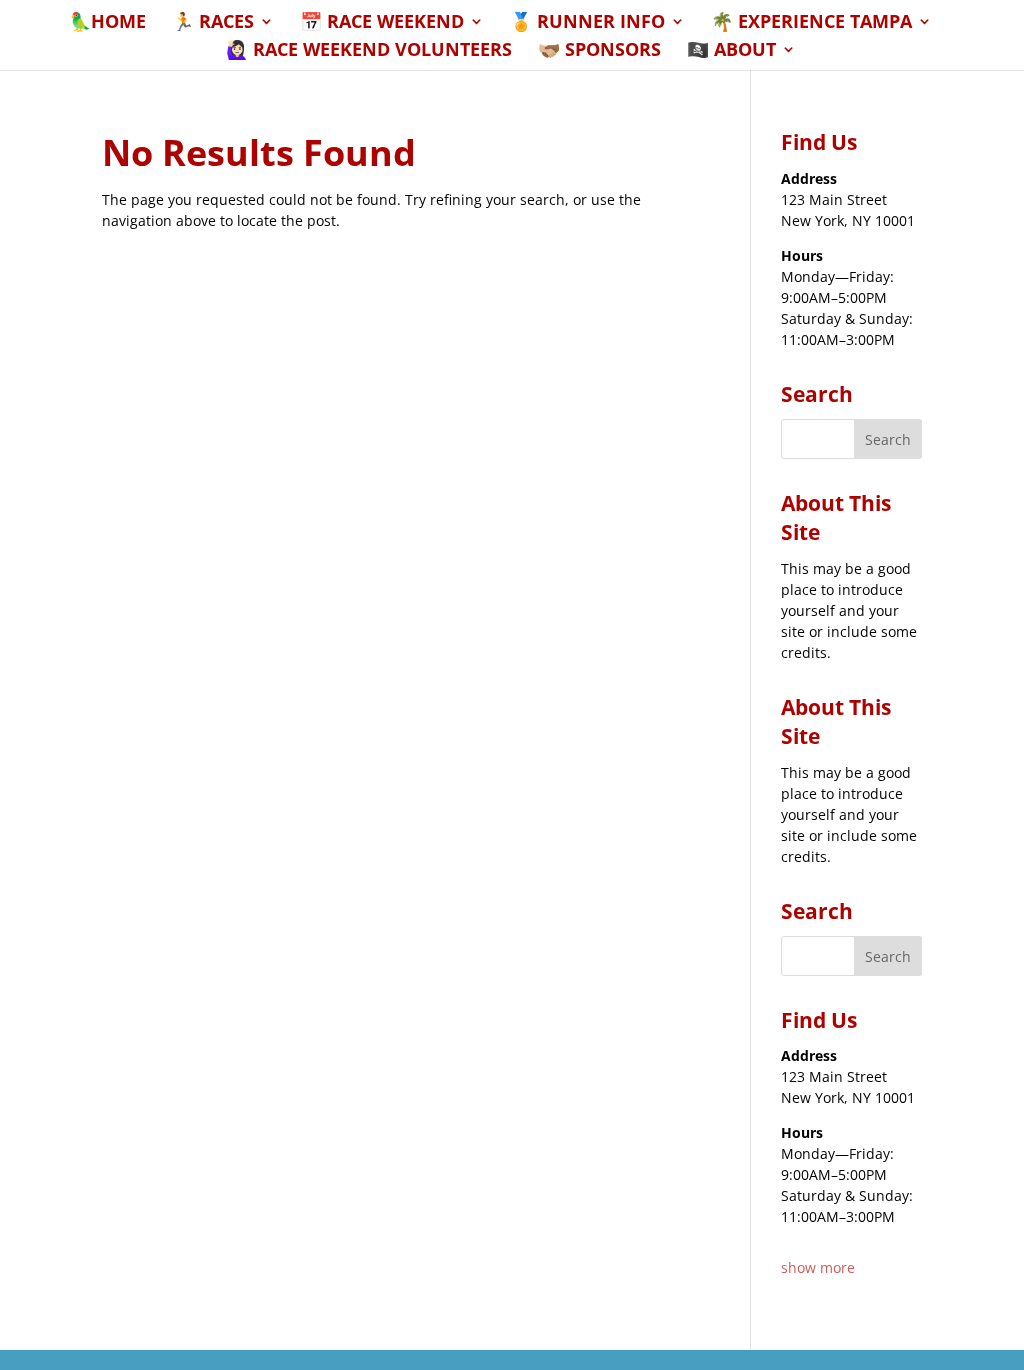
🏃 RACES (213, 23)
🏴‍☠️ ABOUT (731, 51)
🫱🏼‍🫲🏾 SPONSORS (599, 51)
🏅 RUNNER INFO (587, 23)
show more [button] (818, 1267)
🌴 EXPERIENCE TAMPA (811, 23)
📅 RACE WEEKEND (382, 23)
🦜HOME (107, 23)
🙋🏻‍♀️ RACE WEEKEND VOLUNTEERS (369, 51)
